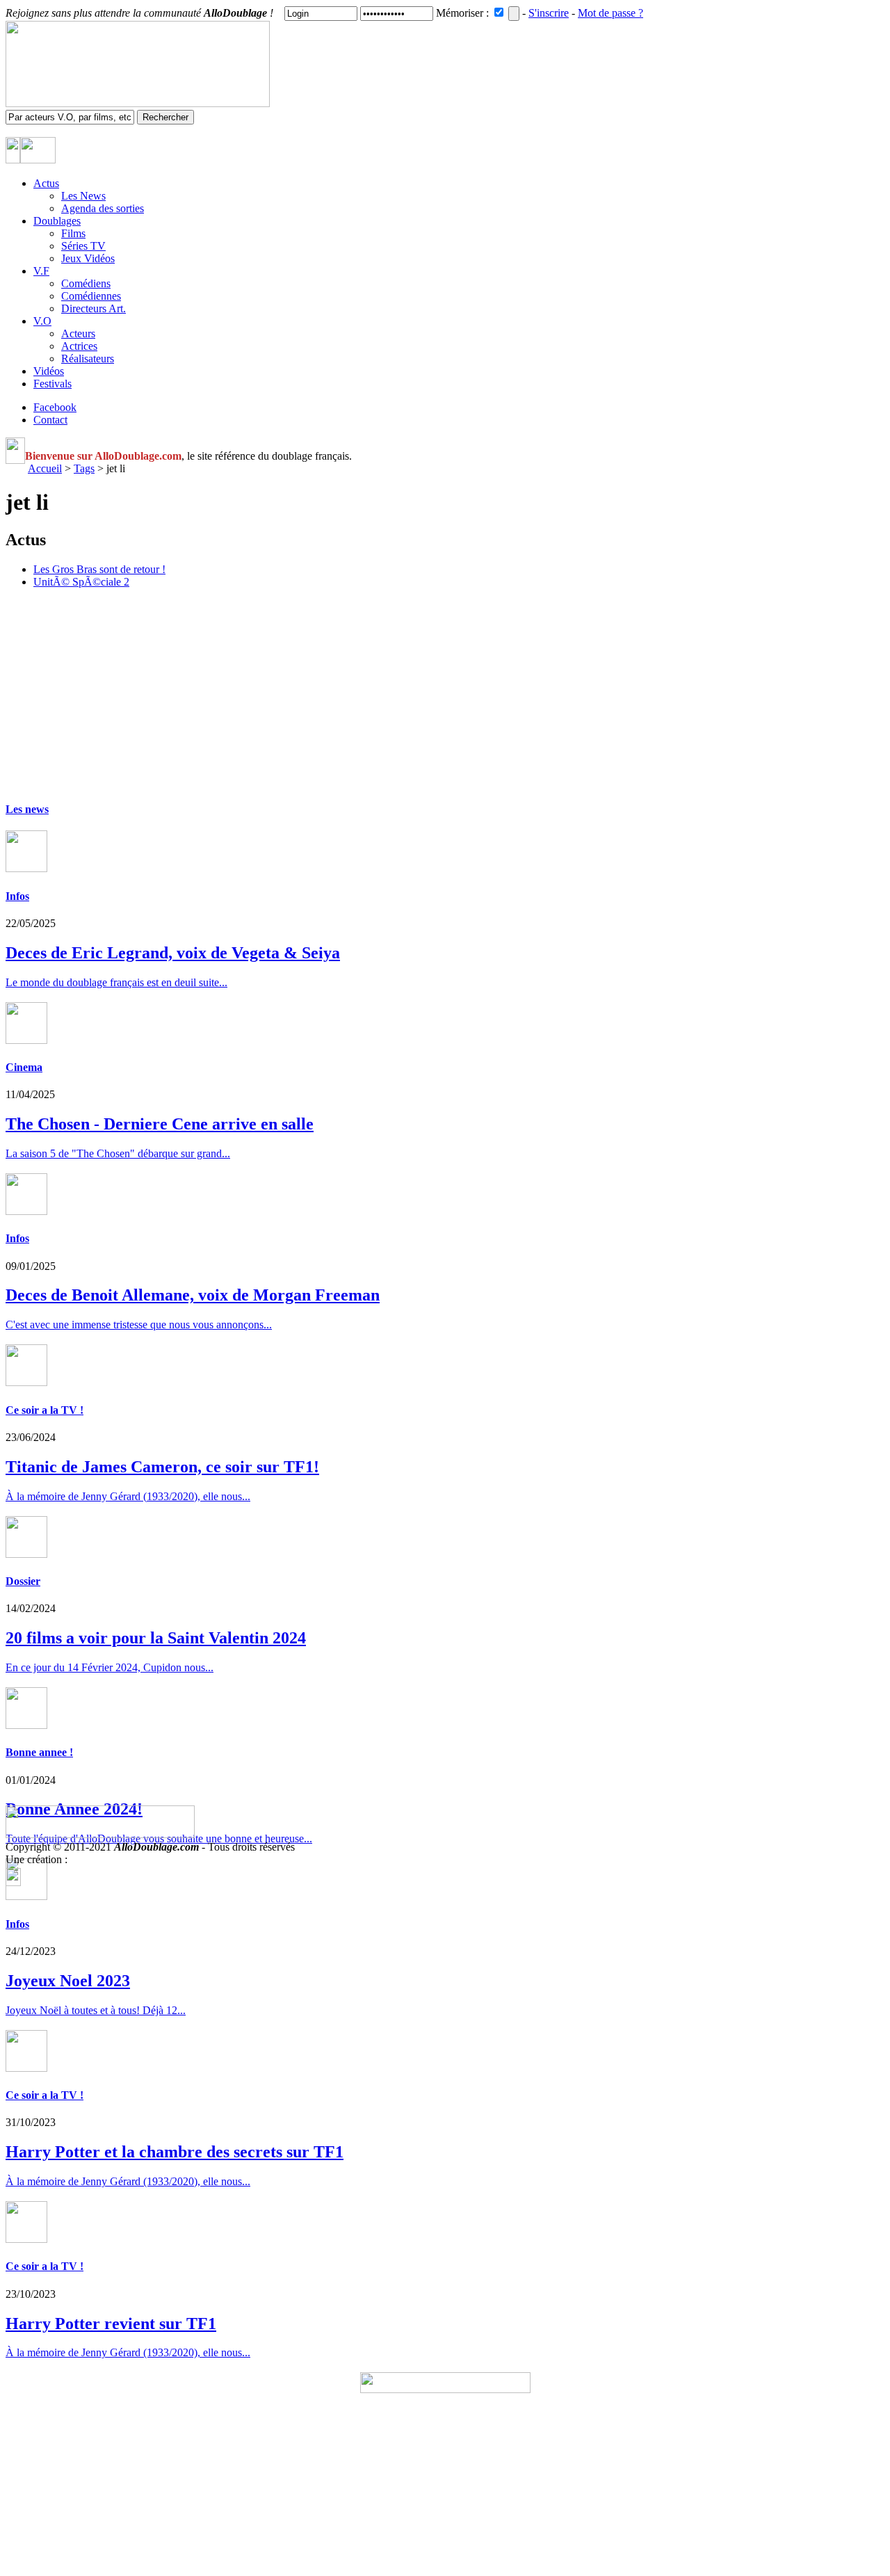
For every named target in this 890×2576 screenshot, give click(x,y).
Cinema (24, 1067)
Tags (84, 468)
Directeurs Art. (94, 308)
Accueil (45, 468)
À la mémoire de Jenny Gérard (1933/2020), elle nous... (128, 2181)
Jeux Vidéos (88, 258)
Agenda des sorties (103, 208)
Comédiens (86, 283)
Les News (83, 196)
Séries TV (83, 246)
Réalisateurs (88, 359)
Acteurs (78, 333)
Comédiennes (91, 296)
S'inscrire (549, 13)
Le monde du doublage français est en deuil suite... (116, 982)
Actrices (79, 346)
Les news (27, 809)
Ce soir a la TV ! (44, 1410)
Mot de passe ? (610, 13)
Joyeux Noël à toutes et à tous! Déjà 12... (96, 2010)
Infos (17, 896)
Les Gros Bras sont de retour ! (99, 569)
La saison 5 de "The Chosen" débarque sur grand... (118, 1153)
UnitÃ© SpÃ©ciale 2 (81, 582)
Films (73, 233)
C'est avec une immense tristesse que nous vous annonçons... (139, 1325)
